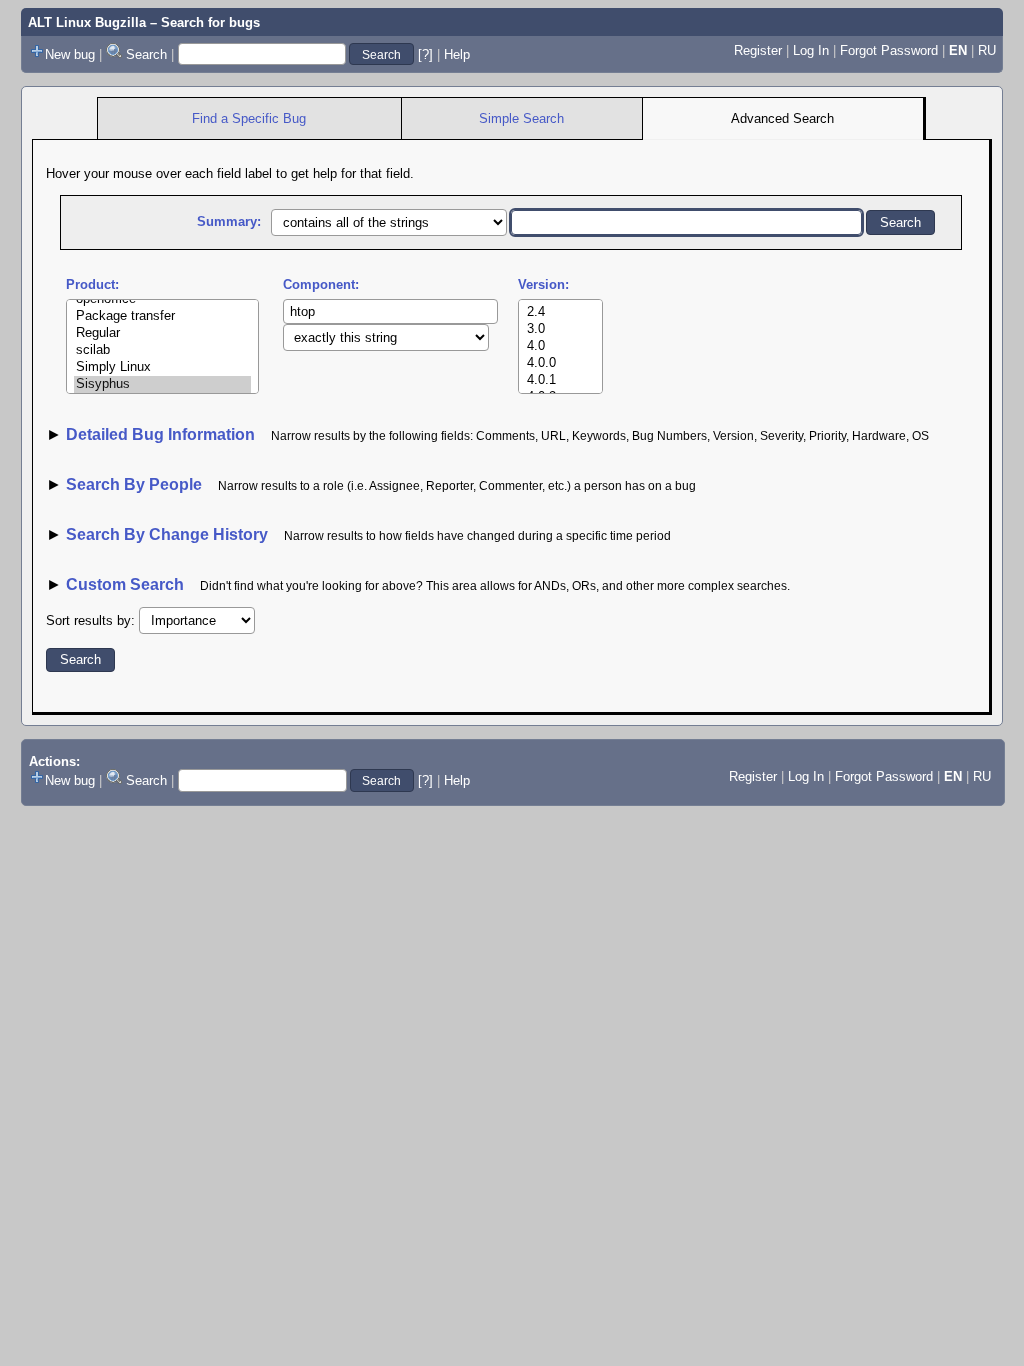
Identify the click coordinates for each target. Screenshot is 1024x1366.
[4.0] (560, 346)
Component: (321, 284)
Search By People (134, 484)
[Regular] (162, 333)
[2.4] (560, 312)
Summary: (229, 221)
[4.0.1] (560, 380)
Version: (543, 284)
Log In (811, 50)
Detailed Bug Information (162, 434)
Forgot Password (889, 50)
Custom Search (125, 584)
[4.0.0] (560, 363)
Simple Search (521, 118)
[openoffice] (162, 299)
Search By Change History (167, 534)
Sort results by (88, 620)
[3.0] (560, 329)
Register (758, 50)
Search (146, 54)
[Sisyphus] (162, 384)
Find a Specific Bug (249, 118)
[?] (425, 54)
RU (987, 50)
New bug (70, 54)
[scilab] (162, 350)
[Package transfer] (162, 316)
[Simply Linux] (162, 367)
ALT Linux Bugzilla (87, 22)
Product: (92, 284)
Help (457, 54)
